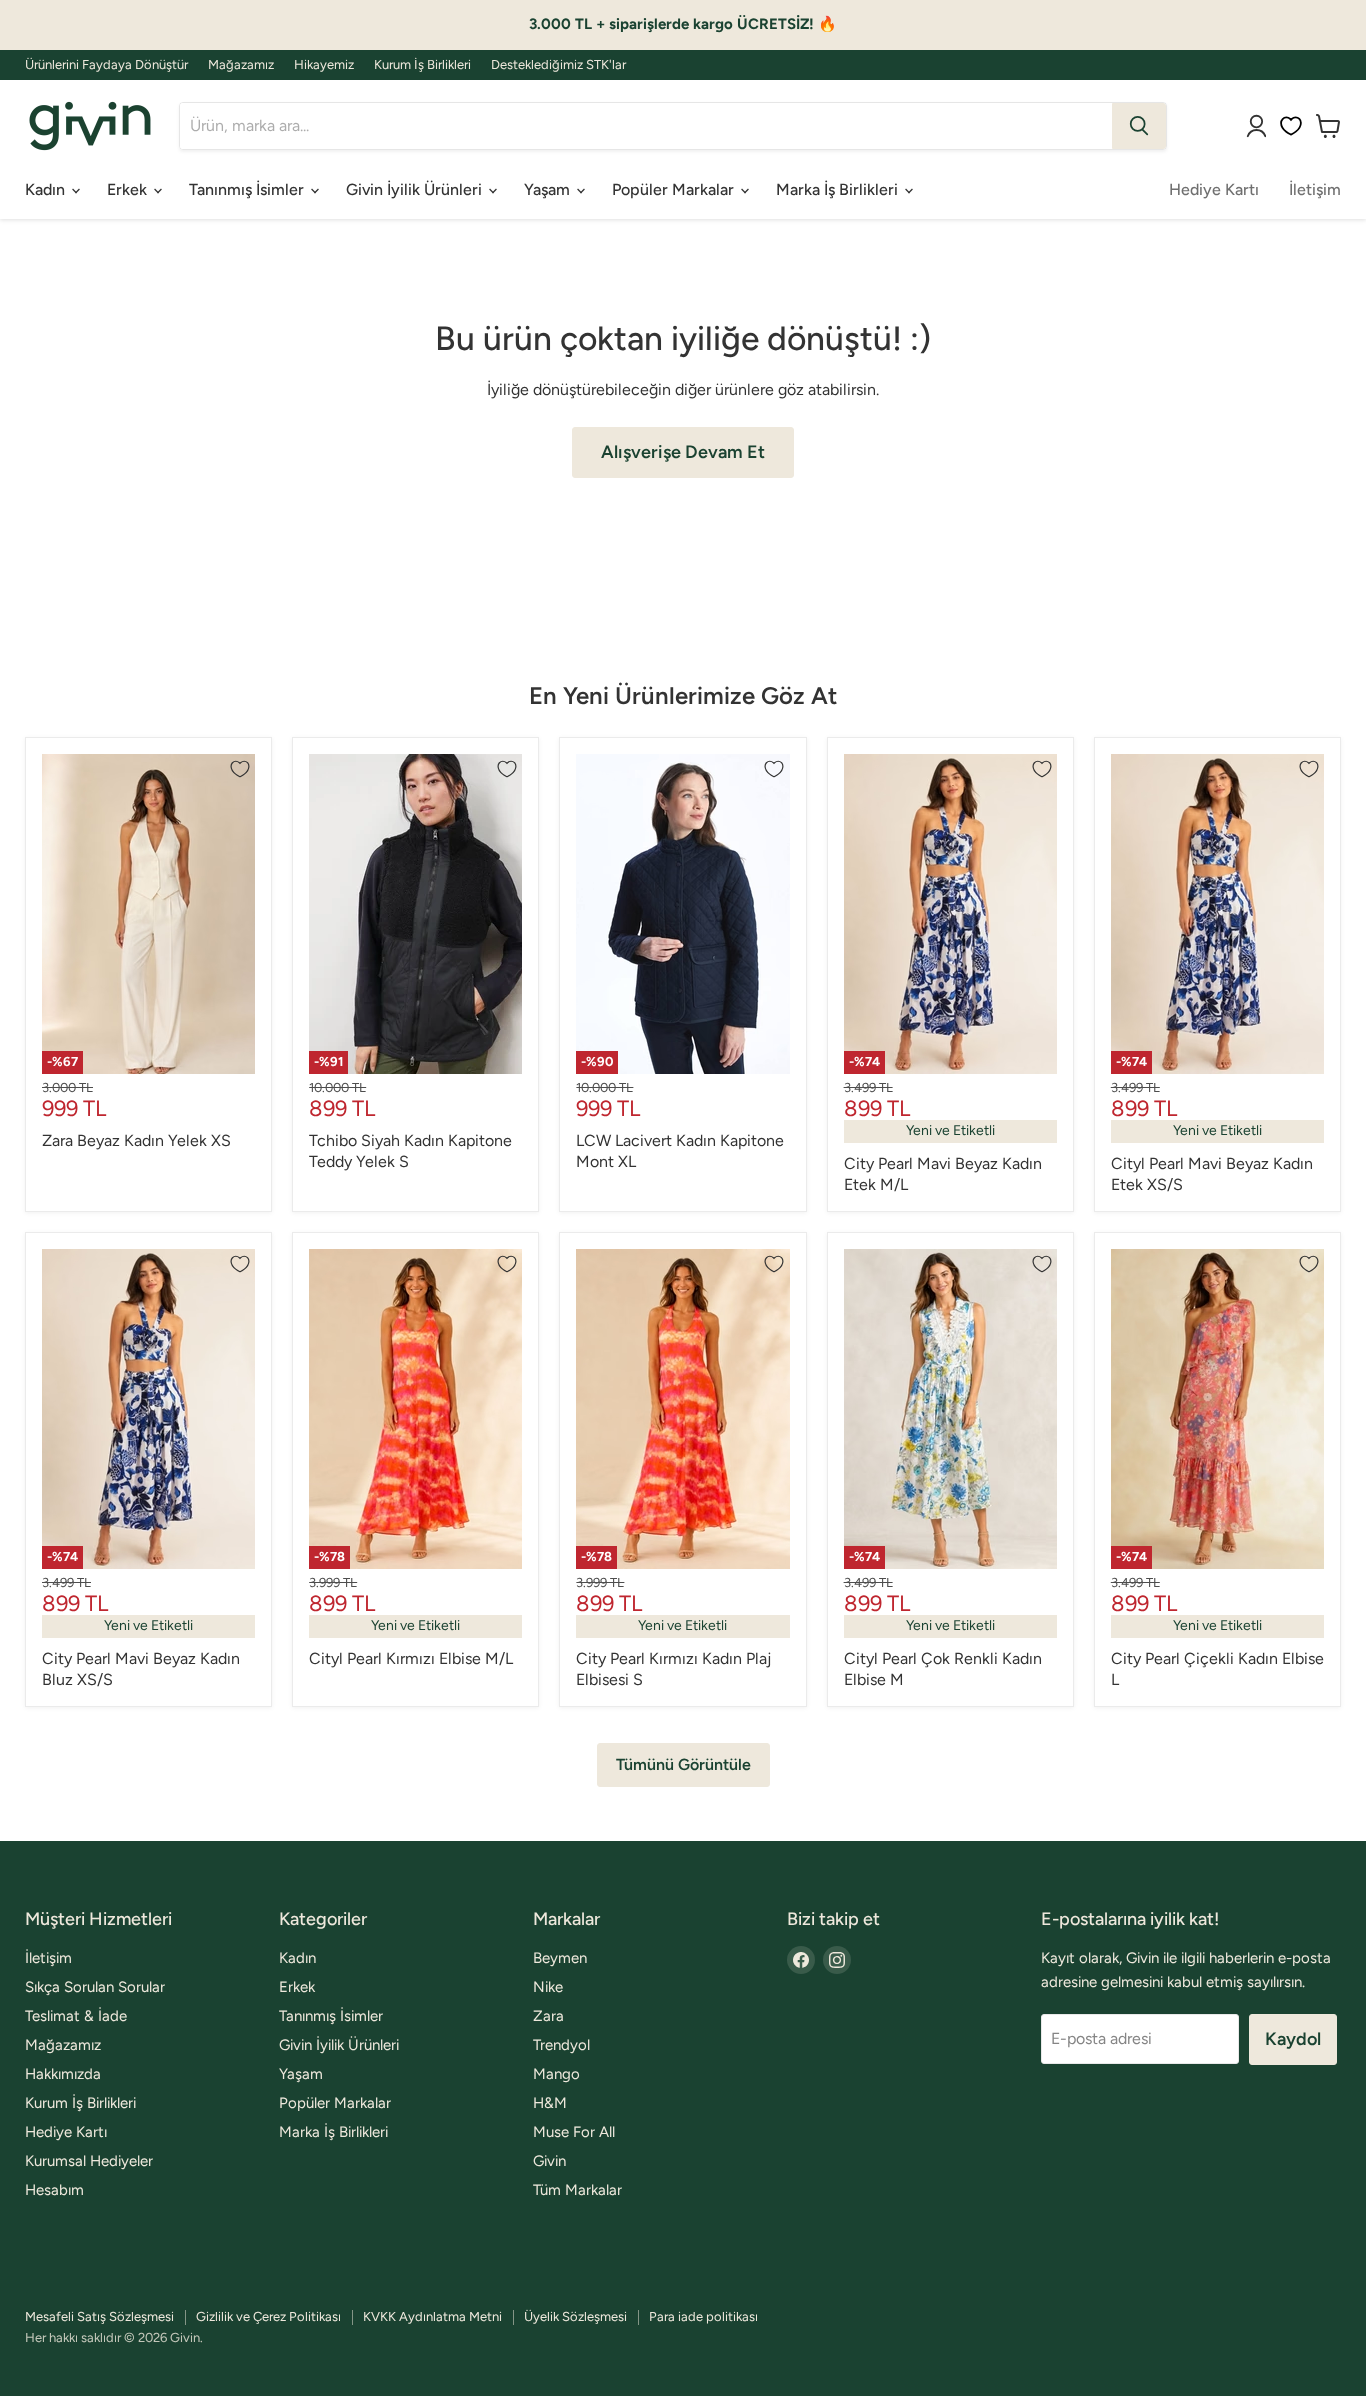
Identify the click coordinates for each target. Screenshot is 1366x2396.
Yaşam (549, 189)
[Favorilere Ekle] (240, 769)
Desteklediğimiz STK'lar (558, 65)
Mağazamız (241, 65)
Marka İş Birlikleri (839, 189)
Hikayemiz (324, 65)
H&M (550, 2103)
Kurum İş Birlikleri (422, 65)
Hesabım (54, 2190)
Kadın (47, 189)
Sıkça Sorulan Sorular (95, 1987)
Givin (549, 2161)
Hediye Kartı (1214, 189)
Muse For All (574, 2132)
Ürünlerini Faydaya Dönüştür (106, 65)
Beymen (560, 1958)
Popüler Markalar (675, 189)
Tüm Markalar (577, 2190)
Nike (548, 1987)
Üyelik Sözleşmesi (575, 2316)
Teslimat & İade (76, 2016)
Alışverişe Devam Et (683, 452)
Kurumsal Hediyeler (89, 2161)
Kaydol (1293, 2039)
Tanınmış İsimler (248, 189)
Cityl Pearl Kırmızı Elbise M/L (411, 1658)
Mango (556, 2074)
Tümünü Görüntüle (683, 1764)
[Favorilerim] (1291, 126)
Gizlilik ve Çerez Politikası (268, 2316)
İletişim (1315, 189)
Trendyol (561, 2045)
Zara (548, 2016)
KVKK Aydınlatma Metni (432, 2316)
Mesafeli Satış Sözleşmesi (99, 2316)
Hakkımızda (63, 2074)
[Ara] (1139, 126)
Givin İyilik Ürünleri (416, 189)
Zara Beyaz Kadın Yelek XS (136, 1140)
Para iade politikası (703, 2316)
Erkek (129, 189)
